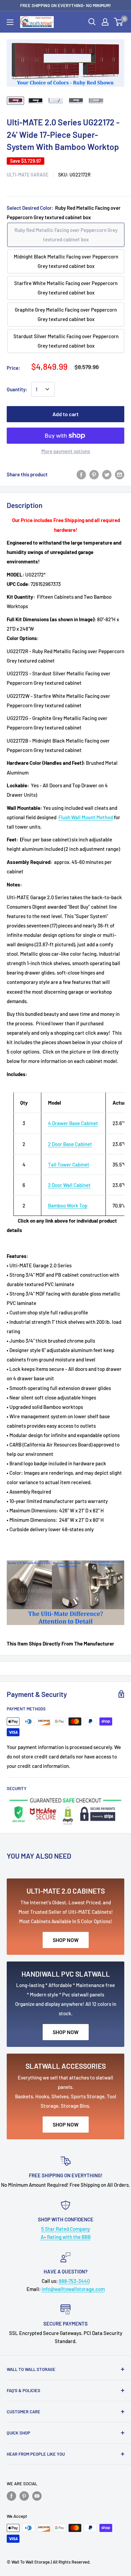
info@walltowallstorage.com (73, 2289)
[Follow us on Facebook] (11, 2496)
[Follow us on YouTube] (37, 2496)
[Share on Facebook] (81, 474)
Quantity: (17, 389)
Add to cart (65, 414)
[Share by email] (120, 474)
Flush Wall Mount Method (86, 817)
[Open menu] (10, 22)
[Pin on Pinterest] (94, 474)
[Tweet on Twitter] (107, 474)
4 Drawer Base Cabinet (73, 1123)
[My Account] (105, 22)
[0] (119, 22)
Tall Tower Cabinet (69, 1164)
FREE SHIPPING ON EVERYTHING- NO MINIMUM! (65, 5)
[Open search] (92, 22)
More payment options (66, 451)
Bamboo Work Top (68, 1205)
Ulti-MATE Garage (28, 175)
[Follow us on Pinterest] (24, 2496)
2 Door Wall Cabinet (69, 1185)
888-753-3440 (74, 2281)
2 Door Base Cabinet (70, 1144)
